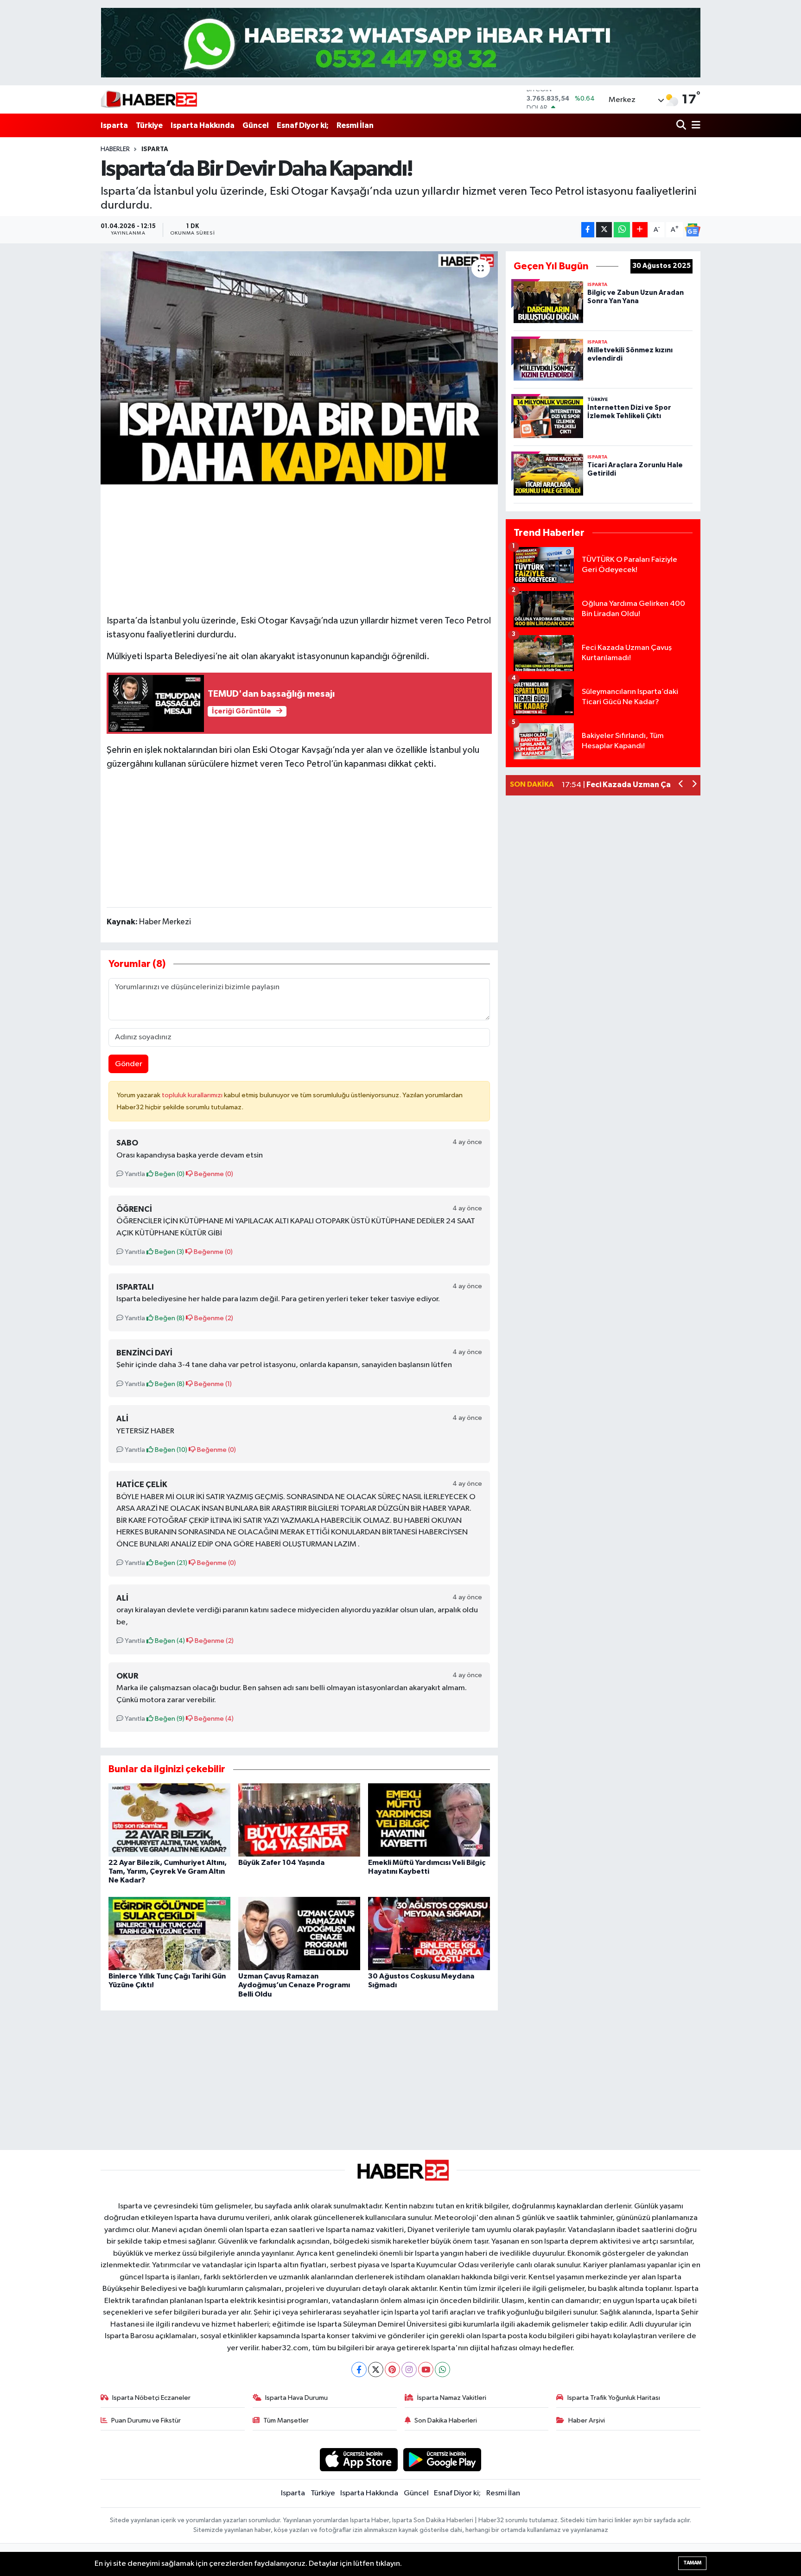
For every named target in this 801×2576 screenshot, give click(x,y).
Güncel (256, 125)
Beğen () (169, 1174)
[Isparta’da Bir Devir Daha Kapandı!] (299, 368)
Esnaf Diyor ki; (303, 125)
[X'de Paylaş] (604, 230)
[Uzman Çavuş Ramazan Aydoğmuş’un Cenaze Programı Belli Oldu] (299, 1933)
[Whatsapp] (442, 2369)
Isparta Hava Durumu (296, 2398)
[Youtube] (426, 2369)
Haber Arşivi (587, 2420)
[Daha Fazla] (640, 230)
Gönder (129, 1064)
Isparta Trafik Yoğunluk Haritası (614, 2398)
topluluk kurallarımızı (193, 1095)
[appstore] (359, 2459)
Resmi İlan (355, 125)
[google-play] (442, 2459)
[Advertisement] (299, 548)
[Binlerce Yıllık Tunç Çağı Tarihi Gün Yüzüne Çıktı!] (169, 1933)
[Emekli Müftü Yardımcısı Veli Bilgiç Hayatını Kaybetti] (429, 1820)
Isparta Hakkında (203, 125)
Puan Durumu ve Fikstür (146, 2420)
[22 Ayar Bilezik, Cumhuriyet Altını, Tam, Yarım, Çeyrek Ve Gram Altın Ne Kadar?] (169, 1820)
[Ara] (682, 125)
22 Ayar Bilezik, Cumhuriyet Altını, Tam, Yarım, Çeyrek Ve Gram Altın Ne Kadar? (168, 1871)
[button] (681, 785)
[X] (376, 2369)
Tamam (692, 2563)
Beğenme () (213, 1174)
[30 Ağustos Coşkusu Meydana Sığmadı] (429, 1933)
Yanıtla (134, 1174)
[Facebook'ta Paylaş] (588, 230)
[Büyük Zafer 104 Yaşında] (299, 1820)
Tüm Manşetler (286, 2420)
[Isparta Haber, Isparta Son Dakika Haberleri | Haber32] (149, 99)
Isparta (114, 125)
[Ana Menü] (694, 125)
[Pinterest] (392, 2369)
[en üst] (401, 42)
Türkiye (149, 125)
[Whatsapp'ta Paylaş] (622, 230)
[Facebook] (359, 2369)
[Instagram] (409, 2369)
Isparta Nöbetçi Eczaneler (151, 2398)
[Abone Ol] (693, 230)
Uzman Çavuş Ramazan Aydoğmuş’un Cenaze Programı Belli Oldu (294, 1985)
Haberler (115, 149)
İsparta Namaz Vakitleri (452, 2398)
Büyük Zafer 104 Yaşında (281, 1863)
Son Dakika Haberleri (446, 2420)
